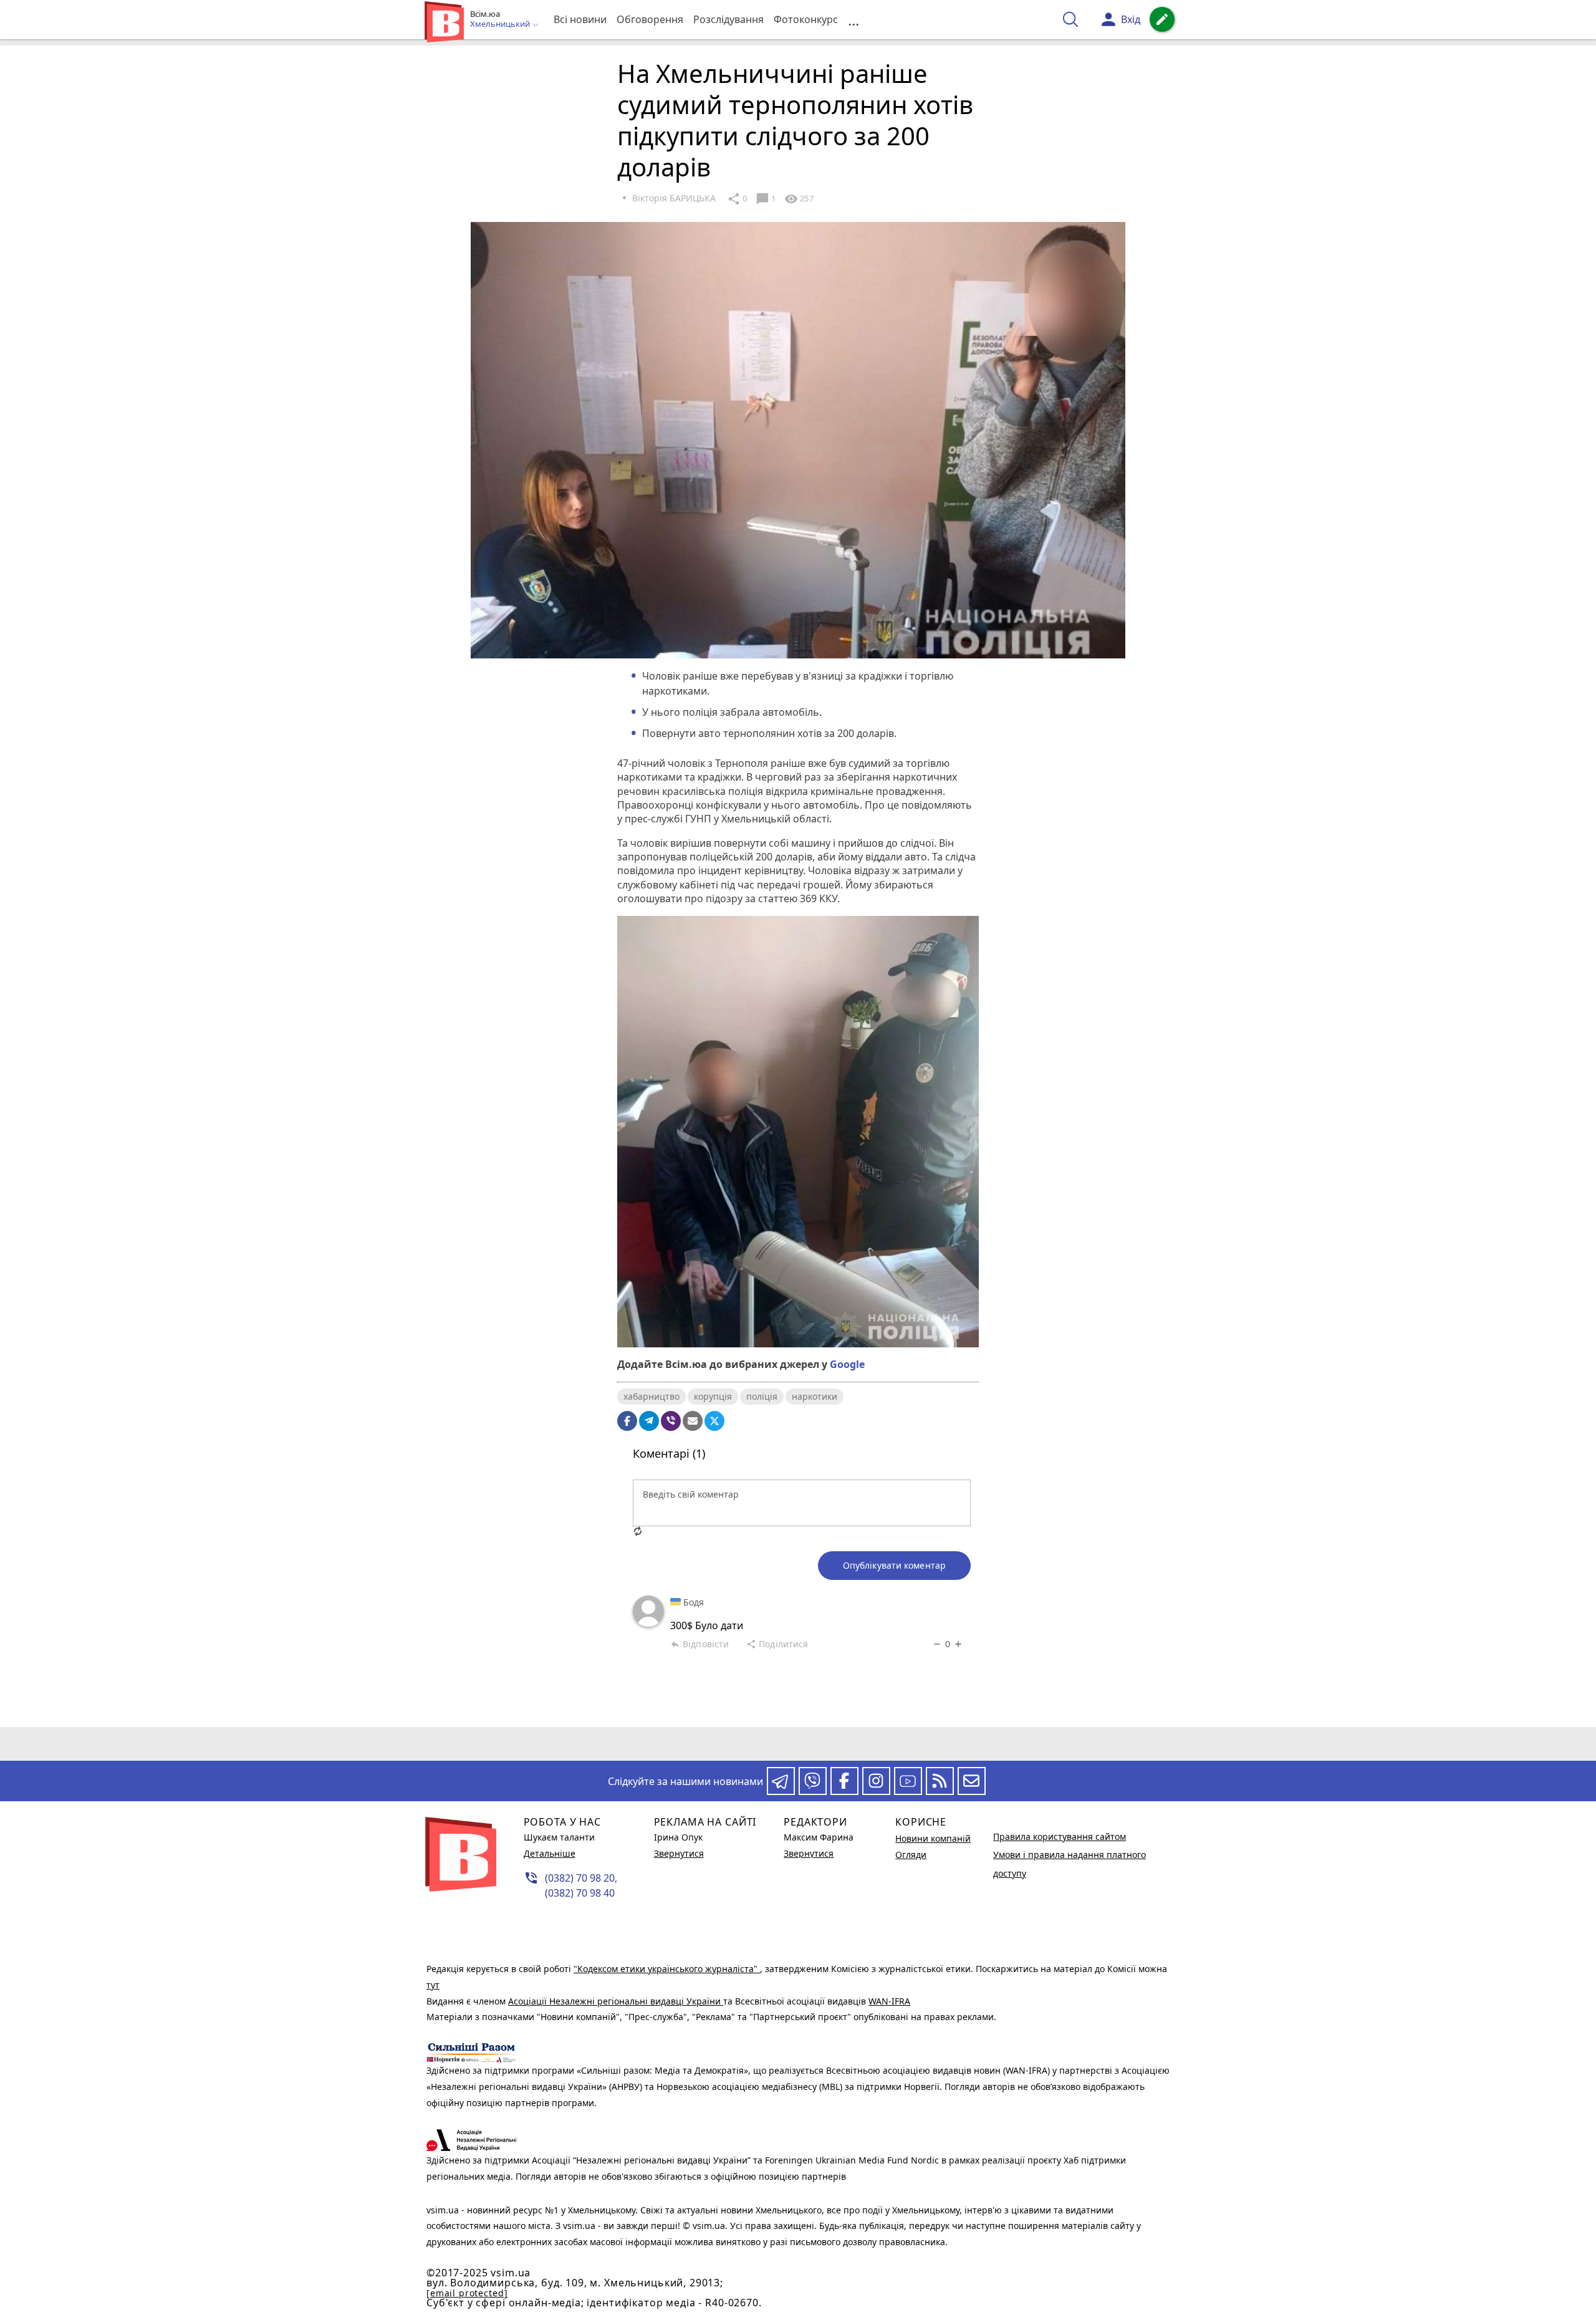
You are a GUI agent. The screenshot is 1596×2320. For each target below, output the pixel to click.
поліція (762, 1396)
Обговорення (650, 19)
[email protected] (467, 2293)
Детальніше (550, 1853)
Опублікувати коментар (894, 1565)
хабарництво (651, 1396)
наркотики (815, 1396)
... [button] (853, 20)
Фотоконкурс (806, 19)
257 (799, 199)
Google (847, 1364)
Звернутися (679, 1853)
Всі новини (580, 19)
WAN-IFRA (889, 2001)
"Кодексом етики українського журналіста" (667, 1969)
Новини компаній (933, 1838)
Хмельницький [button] (501, 24)
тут (433, 1985)
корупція (713, 1396)
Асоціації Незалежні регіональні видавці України (616, 2001)
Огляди (911, 1855)
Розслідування (728, 19)
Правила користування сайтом (1060, 1836)
